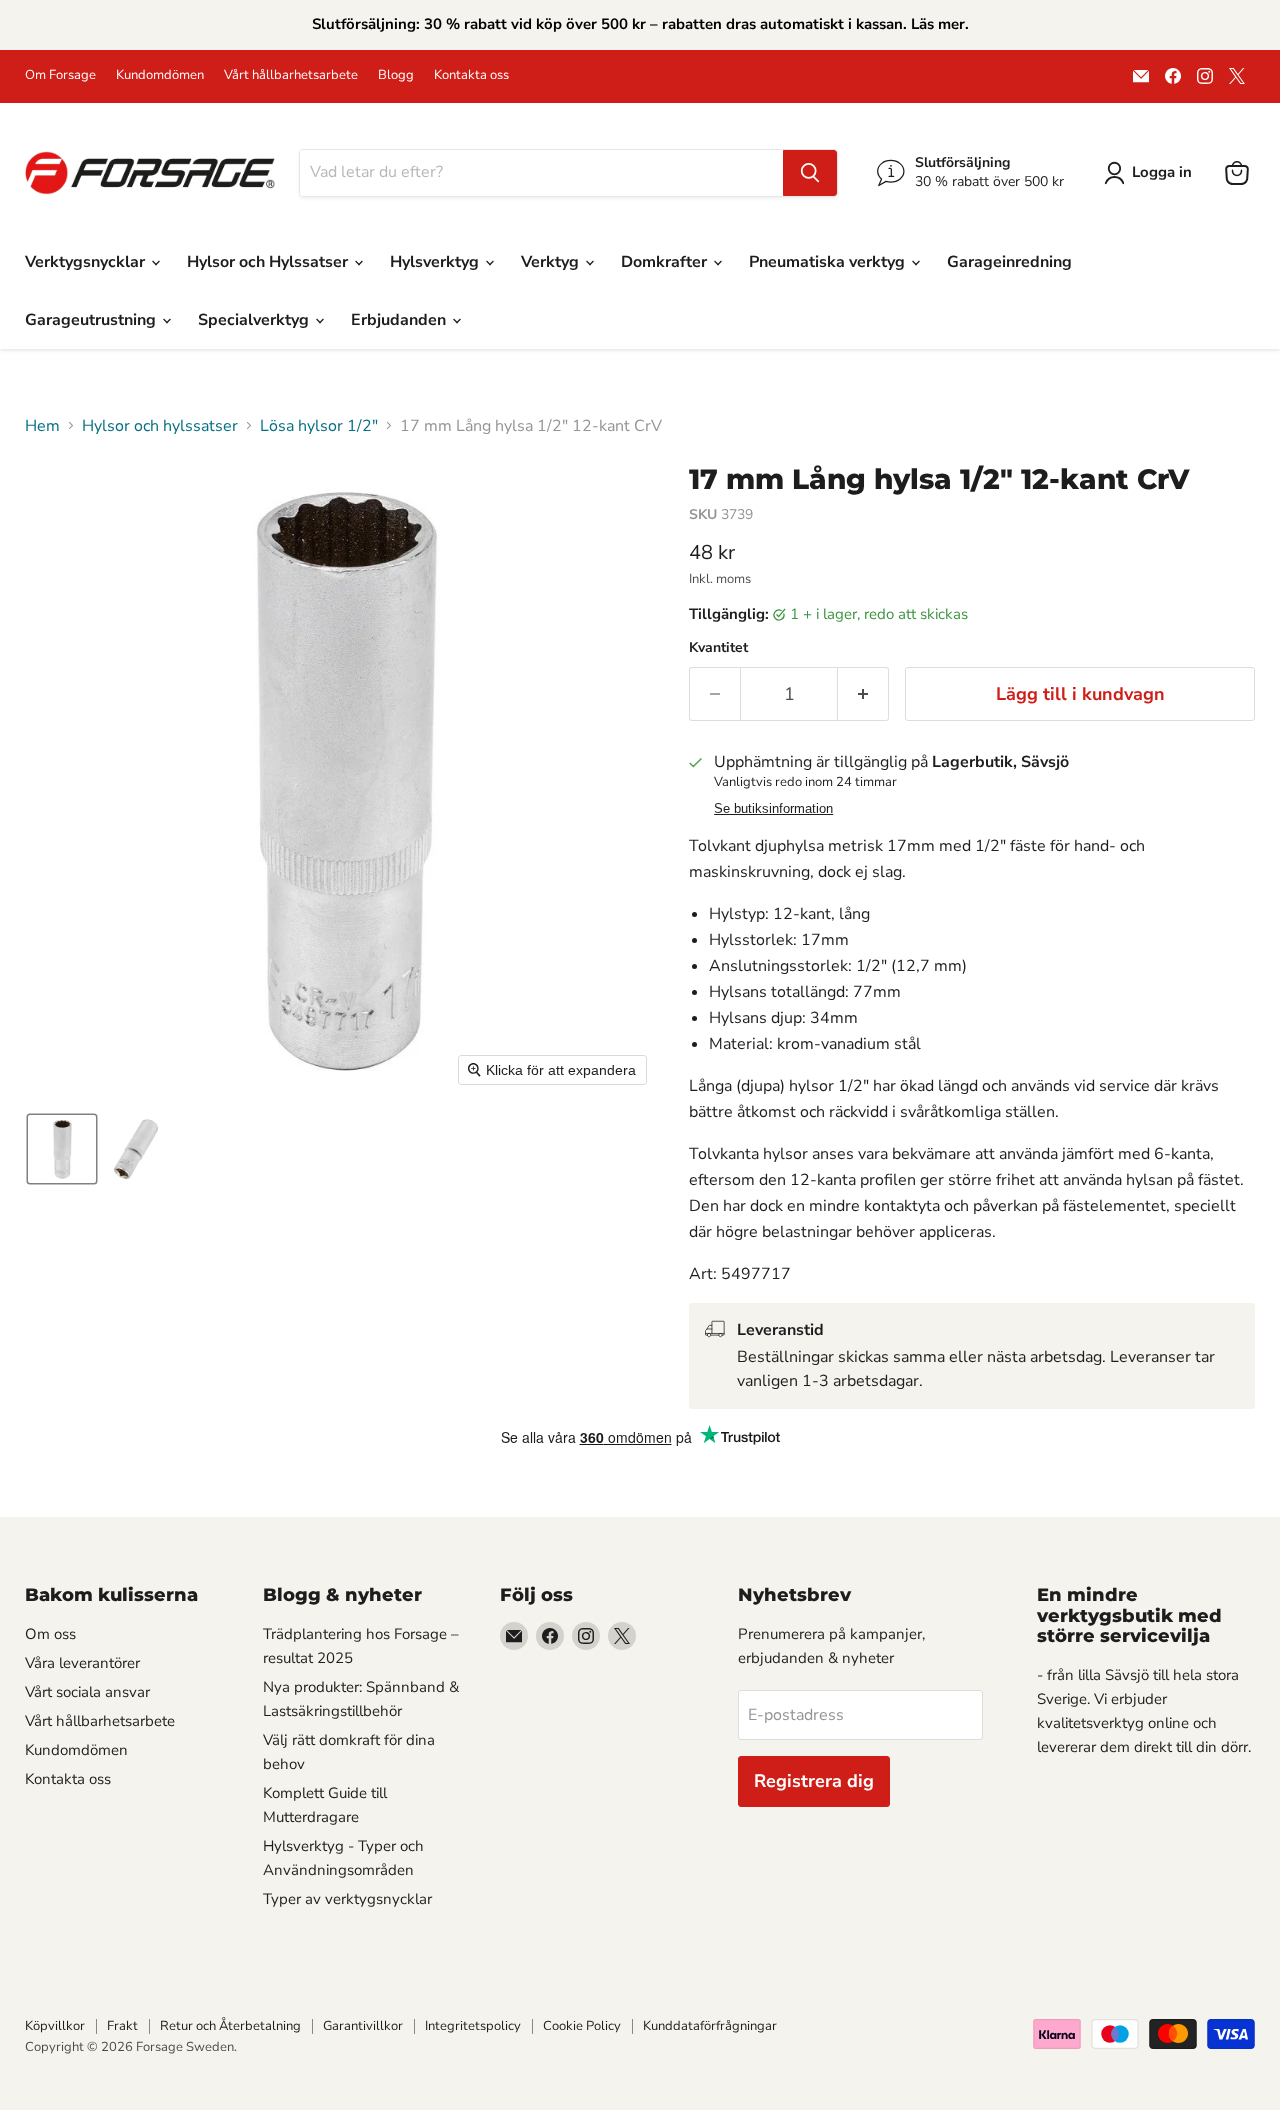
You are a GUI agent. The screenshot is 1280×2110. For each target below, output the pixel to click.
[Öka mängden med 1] (863, 694)
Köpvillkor (55, 2026)
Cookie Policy (582, 2026)
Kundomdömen (160, 75)
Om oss (50, 1634)
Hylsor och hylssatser (160, 426)
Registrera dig (814, 1781)
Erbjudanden (400, 320)
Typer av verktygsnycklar (347, 1899)
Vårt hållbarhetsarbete (291, 75)
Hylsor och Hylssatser (269, 262)
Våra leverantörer (82, 1663)
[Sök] (810, 173)
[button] (1152, 173)
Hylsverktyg (436, 262)
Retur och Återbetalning (230, 2026)
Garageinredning (1009, 262)
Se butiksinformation (773, 809)
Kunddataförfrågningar (710, 2026)
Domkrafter (666, 262)
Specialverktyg (255, 320)
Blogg (396, 75)
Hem (42, 426)
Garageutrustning (92, 320)
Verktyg (552, 262)
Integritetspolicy (473, 2026)
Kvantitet (718, 648)
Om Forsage (60, 75)
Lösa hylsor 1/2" (319, 426)
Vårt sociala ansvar (87, 1692)
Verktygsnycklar (87, 262)
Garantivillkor (363, 2026)
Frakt (122, 2026)
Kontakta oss (471, 75)
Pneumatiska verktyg (829, 262)
